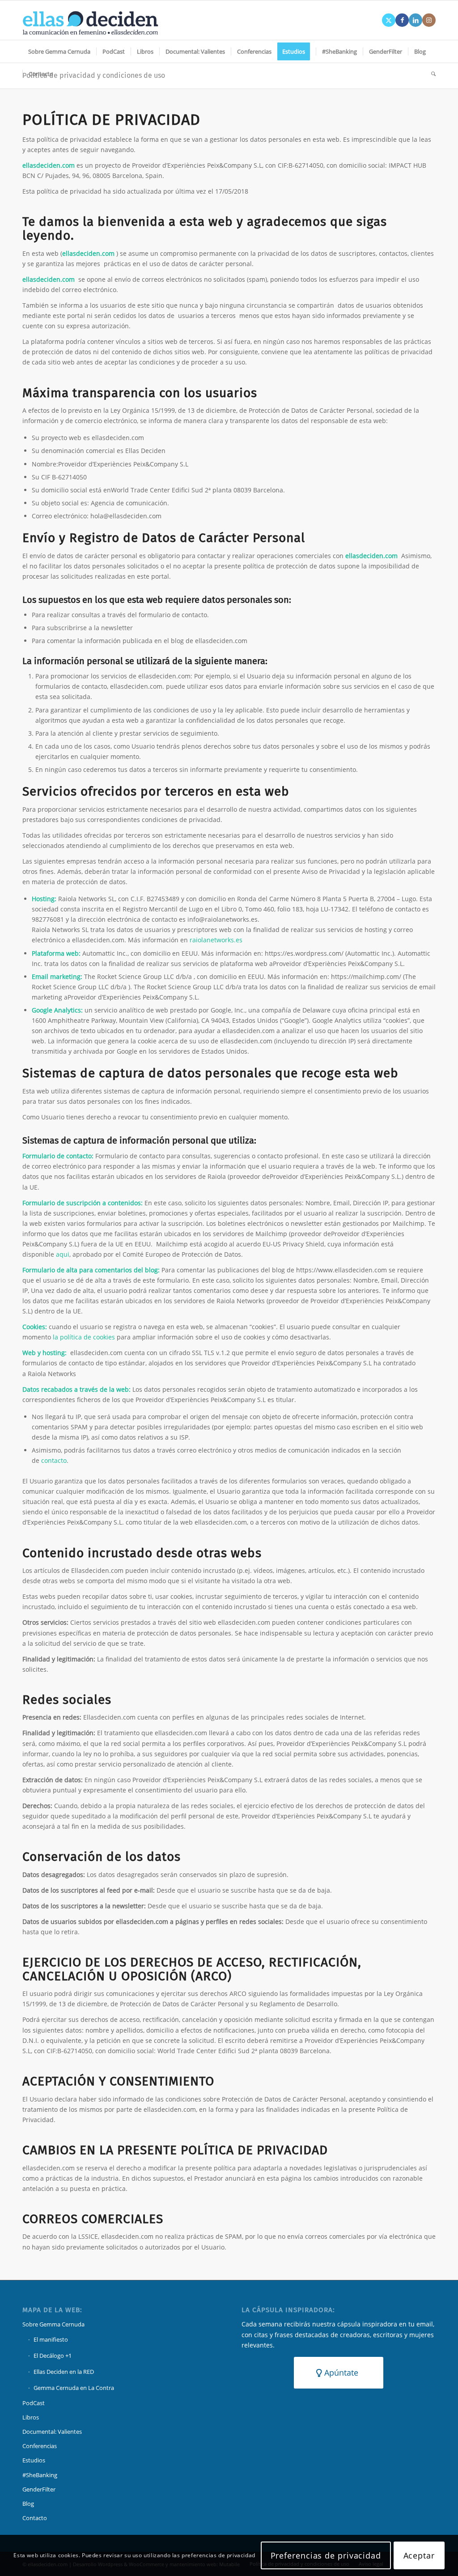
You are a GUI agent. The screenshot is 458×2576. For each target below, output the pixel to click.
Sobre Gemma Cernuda (53, 2324)
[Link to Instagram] (429, 20)
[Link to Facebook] (402, 20)
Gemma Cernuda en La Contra (74, 2388)
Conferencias (40, 2446)
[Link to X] (389, 20)
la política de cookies (84, 1337)
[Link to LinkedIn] (416, 20)
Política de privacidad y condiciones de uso (94, 75)
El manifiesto (51, 2339)
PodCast (34, 2403)
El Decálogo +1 (53, 2356)
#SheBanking (40, 2475)
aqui (63, 1254)
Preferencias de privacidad (326, 2555)
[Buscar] (430, 74)
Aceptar (419, 2555)
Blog (28, 2504)
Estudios (34, 2460)
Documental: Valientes (52, 2432)
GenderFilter (39, 2489)
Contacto (35, 2518)
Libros (31, 2417)
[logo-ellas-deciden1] (90, 20)
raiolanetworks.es (216, 940)
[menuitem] (59, 51)
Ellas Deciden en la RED (64, 2372)
